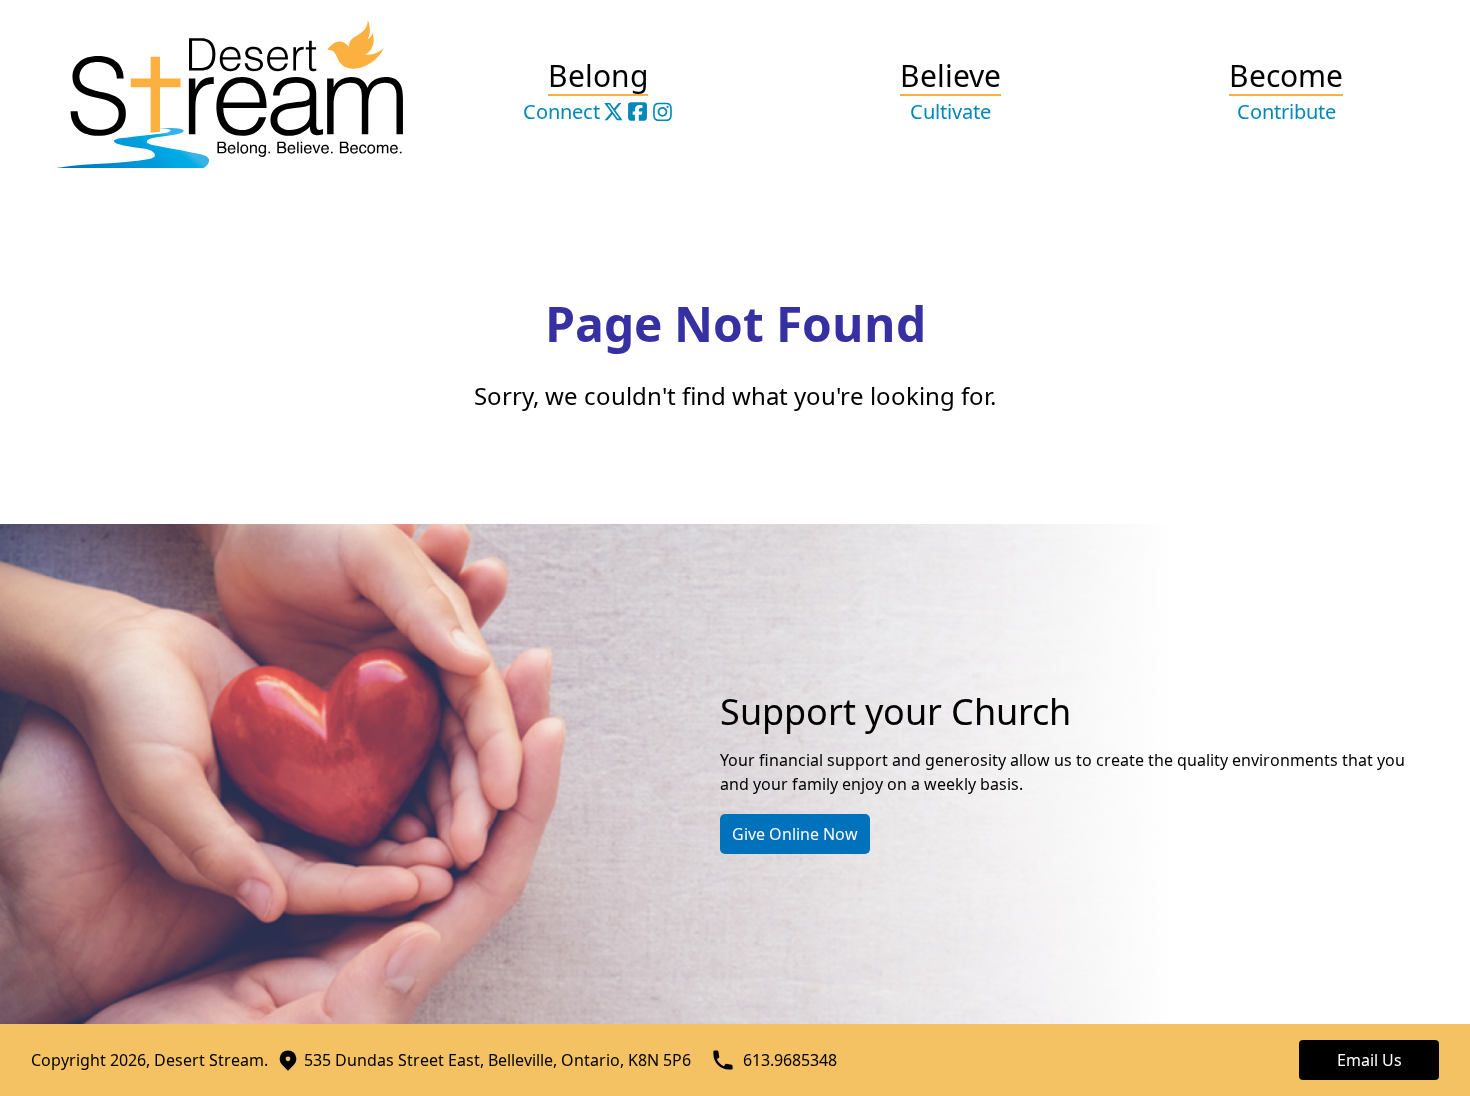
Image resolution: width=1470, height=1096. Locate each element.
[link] (613, 111)
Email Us (1369, 1060)
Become (1286, 93)
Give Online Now (795, 834)
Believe (950, 93)
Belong (598, 78)
